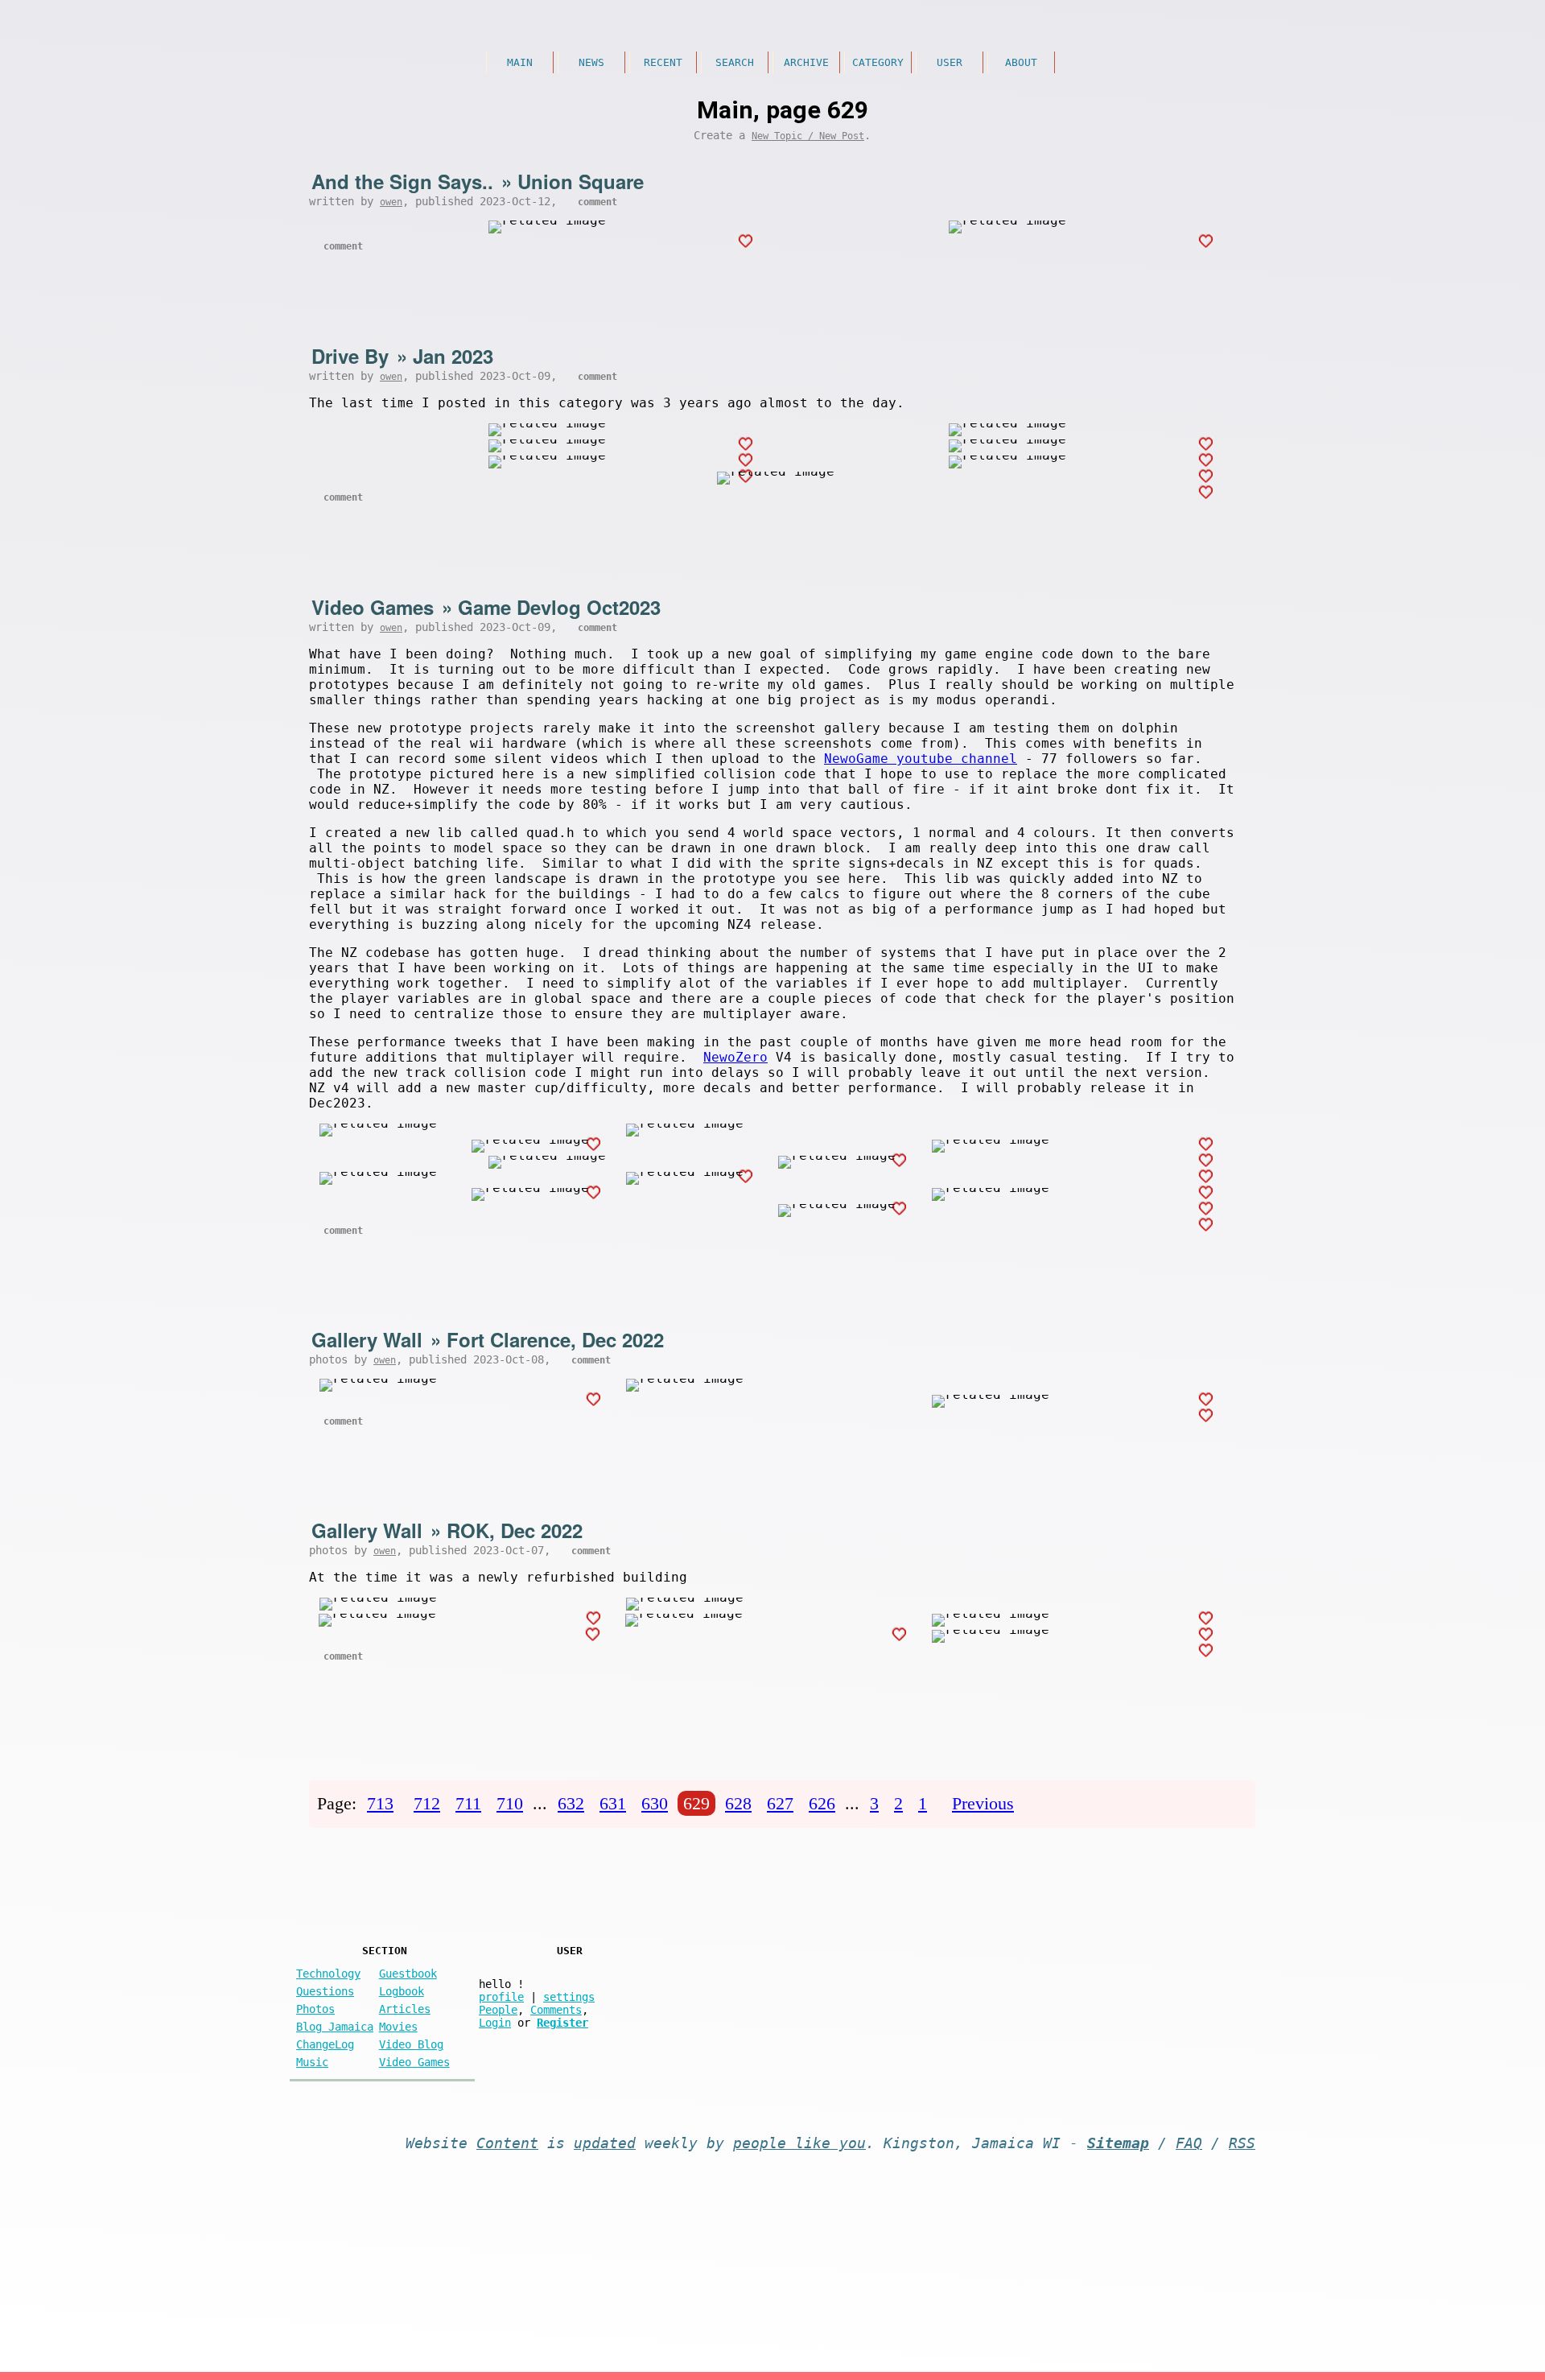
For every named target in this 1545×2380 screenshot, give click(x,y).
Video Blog (411, 2044)
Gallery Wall (367, 1339)
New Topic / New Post (808, 136)
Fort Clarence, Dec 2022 (555, 1339)
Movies (398, 2027)
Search (735, 62)
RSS (1242, 2143)
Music (312, 2062)
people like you (799, 2143)
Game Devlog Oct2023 (559, 607)
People (498, 2010)
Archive (806, 62)
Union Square (581, 181)
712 (427, 1803)
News (591, 62)
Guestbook (408, 1974)
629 (696, 1803)
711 (468, 1803)
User (950, 62)
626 (822, 1803)
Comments (556, 2010)
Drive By (350, 356)
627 (780, 1803)
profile (501, 1997)
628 (738, 1803)
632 (571, 1803)
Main (520, 62)
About (1021, 62)
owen (391, 202)
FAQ (1189, 2143)
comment (597, 202)
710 (510, 1803)
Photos (315, 2009)
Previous (983, 1803)
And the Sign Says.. (402, 181)
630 (655, 1803)
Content (507, 2143)
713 (380, 1803)
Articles (405, 2009)
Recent (663, 62)
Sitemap (1118, 2143)
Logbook (402, 1991)
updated (605, 2143)
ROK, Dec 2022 (515, 1530)
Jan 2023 (453, 356)
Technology (328, 1974)
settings (569, 1997)
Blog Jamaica (335, 2027)
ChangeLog (325, 2044)
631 (613, 1803)
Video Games (373, 607)
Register (562, 2023)
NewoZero (735, 1057)
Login (495, 2023)
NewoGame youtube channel (921, 759)
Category (878, 62)
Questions (325, 1991)
